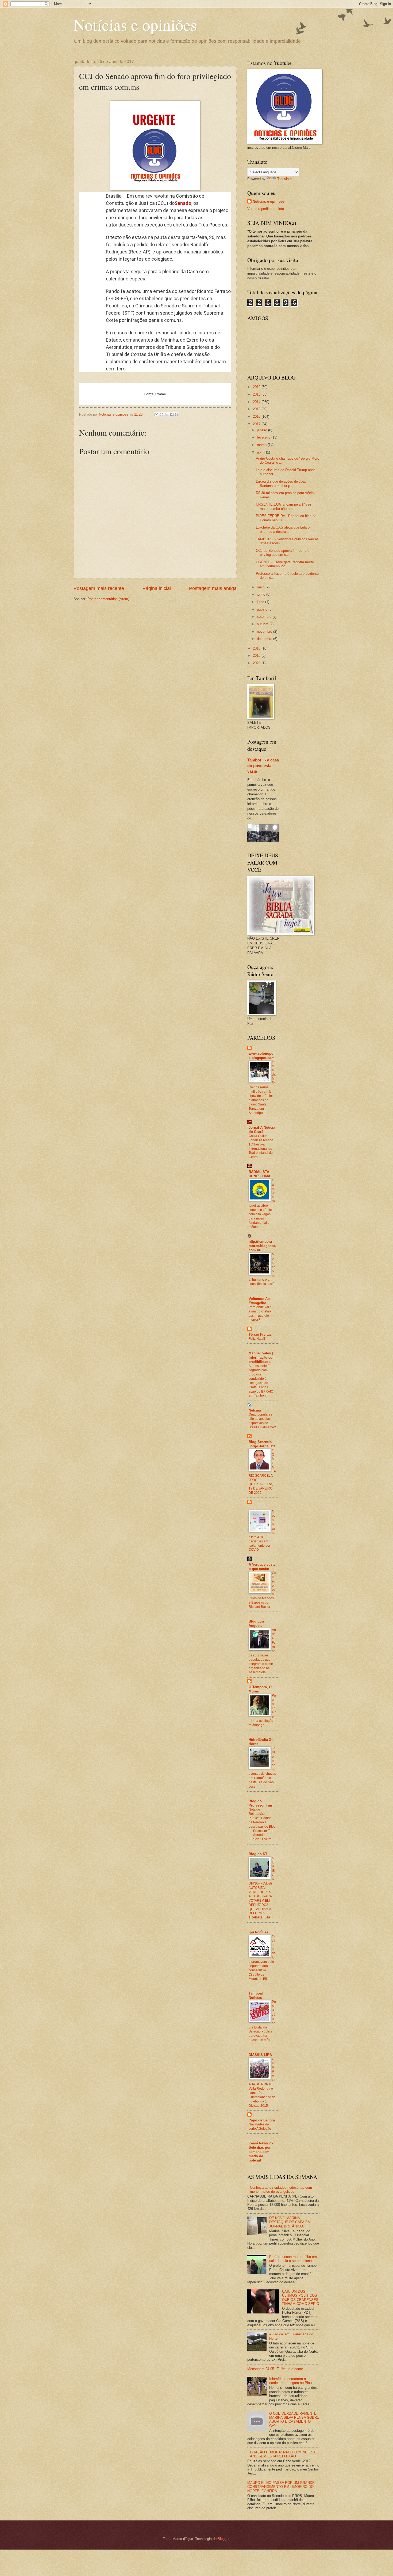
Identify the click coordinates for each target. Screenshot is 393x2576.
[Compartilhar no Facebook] (172, 415)
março (262, 445)
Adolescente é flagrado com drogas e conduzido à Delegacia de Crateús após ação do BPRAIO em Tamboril (261, 1381)
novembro (265, 632)
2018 (257, 648)
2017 (257, 424)
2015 (257, 409)
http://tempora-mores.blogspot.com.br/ (262, 1246)
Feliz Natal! (257, 1339)
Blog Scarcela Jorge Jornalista (262, 1444)
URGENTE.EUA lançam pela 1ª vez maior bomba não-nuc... (284, 506)
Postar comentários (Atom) (108, 599)
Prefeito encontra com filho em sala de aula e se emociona (293, 2259)
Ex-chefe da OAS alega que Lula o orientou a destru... (283, 529)
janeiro (263, 430)
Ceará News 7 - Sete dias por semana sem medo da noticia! (261, 2152)
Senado (183, 203)
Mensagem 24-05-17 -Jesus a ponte (275, 2369)
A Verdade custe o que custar (262, 1567)
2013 (257, 394)
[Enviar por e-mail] (156, 415)
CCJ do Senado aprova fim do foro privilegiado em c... (283, 553)
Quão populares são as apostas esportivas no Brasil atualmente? (262, 1421)
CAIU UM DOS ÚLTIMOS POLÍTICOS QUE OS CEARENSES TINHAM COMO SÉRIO (301, 2298)
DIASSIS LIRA (260, 2055)
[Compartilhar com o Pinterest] (177, 415)
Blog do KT (258, 1854)
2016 (257, 417)
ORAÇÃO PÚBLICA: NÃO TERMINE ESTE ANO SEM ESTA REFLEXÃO (284, 2454)
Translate (284, 179)
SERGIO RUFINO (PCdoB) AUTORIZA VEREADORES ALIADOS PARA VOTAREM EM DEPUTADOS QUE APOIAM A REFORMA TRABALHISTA (262, 1888)
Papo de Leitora (262, 2120)
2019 (257, 656)
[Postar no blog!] (161, 415)
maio (261, 587)
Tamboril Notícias (256, 1995)
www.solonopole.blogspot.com (262, 1056)
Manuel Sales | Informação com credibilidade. (262, 1357)
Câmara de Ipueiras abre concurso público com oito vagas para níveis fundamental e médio (262, 1204)
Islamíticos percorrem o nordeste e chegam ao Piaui (291, 2381)
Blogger (223, 2539)
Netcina (255, 1410)
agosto (263, 609)
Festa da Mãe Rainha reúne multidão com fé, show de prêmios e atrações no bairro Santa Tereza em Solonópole (262, 1087)
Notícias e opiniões (135, 25)
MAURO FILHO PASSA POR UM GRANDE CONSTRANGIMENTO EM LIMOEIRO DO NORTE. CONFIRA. (281, 2487)
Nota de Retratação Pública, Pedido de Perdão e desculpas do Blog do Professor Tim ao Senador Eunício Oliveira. (262, 1824)
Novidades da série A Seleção (260, 2127)
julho (261, 602)
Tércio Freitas (260, 1334)
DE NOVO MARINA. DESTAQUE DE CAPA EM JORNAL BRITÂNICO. (290, 2222)
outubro (263, 624)
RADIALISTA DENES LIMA (259, 1174)
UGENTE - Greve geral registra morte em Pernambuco (285, 564)
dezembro (265, 639)
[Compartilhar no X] (167, 415)
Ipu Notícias (259, 1932)
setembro (265, 617)
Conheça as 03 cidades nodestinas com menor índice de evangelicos (281, 2190)
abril (261, 452)
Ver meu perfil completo (266, 209)
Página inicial (157, 588)
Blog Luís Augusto (257, 1623)
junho (262, 594)
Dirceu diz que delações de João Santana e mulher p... (281, 483)
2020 (257, 663)
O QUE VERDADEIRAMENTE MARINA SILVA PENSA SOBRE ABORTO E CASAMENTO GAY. (294, 2420)
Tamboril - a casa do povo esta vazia (263, 766)
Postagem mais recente (99, 588)
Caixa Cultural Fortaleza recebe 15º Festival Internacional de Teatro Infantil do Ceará (261, 1147)
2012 (257, 387)
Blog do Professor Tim (260, 1803)
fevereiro (264, 437)
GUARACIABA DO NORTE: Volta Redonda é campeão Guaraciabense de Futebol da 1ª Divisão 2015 (262, 2082)
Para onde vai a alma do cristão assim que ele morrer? (260, 1314)
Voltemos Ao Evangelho (259, 1301)
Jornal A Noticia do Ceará (262, 1130)
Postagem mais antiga (213, 588)
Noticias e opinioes (269, 202)
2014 (257, 402)
